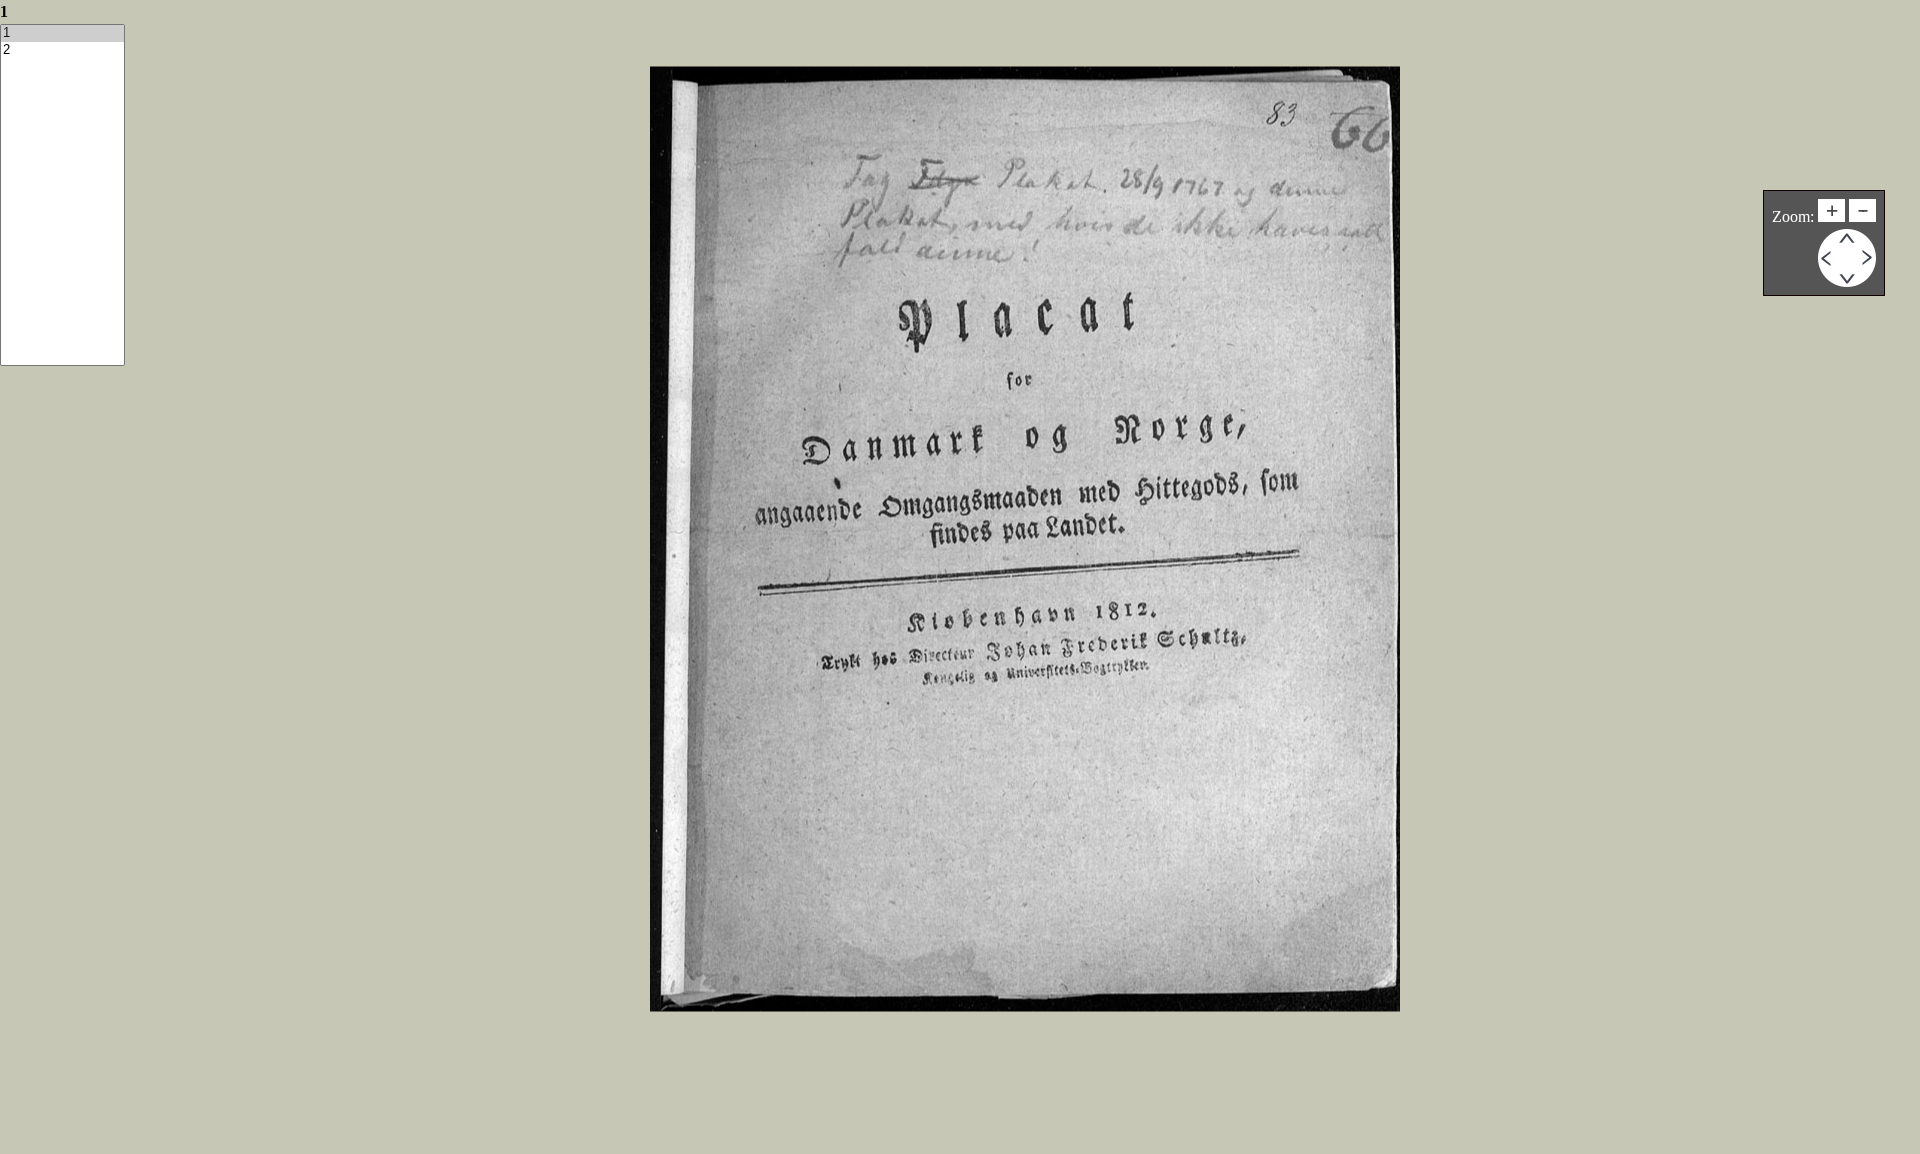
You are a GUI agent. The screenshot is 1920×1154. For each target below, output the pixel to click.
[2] (62, 50)
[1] (62, 33)
